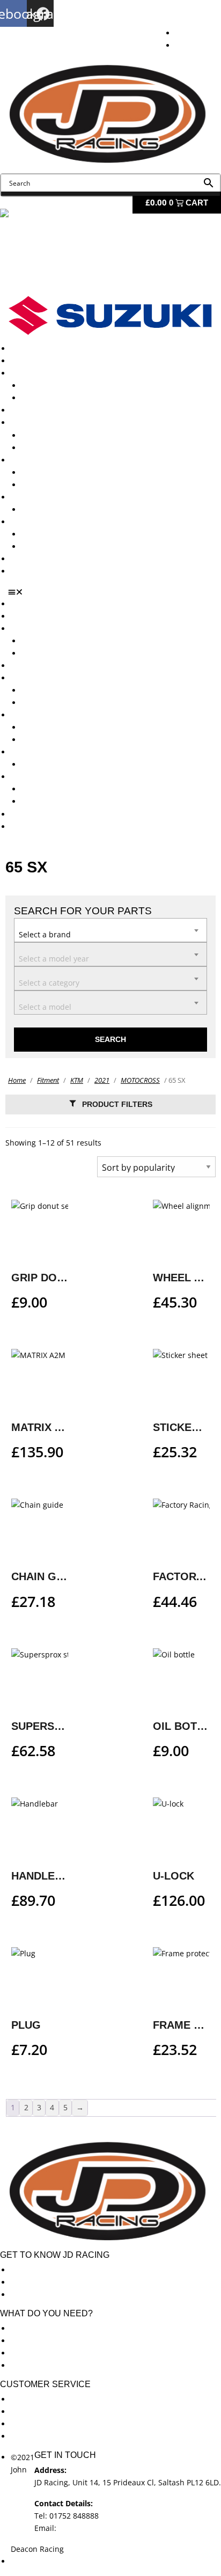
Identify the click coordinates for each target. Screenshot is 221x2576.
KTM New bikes (49, 386)
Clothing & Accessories (51, 522)
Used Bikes (30, 410)
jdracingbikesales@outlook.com (115, 2528)
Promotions (31, 460)
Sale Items (40, 546)
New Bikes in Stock (44, 423)
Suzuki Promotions (55, 485)
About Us (27, 361)
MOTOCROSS (140, 1080)
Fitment (48, 1080)
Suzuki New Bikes (53, 398)
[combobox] (110, 930)
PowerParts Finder (43, 497)
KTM (77, 1080)
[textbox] (110, 929)
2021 (102, 1080)
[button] (115, 592)
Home (17, 1080)
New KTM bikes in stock (64, 435)
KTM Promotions (51, 472)
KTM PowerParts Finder (63, 509)
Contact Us (30, 571)
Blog (19, 559)
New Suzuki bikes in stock (68, 448)
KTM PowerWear (51, 534)
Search (110, 1039)
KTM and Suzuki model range (64, 373)
